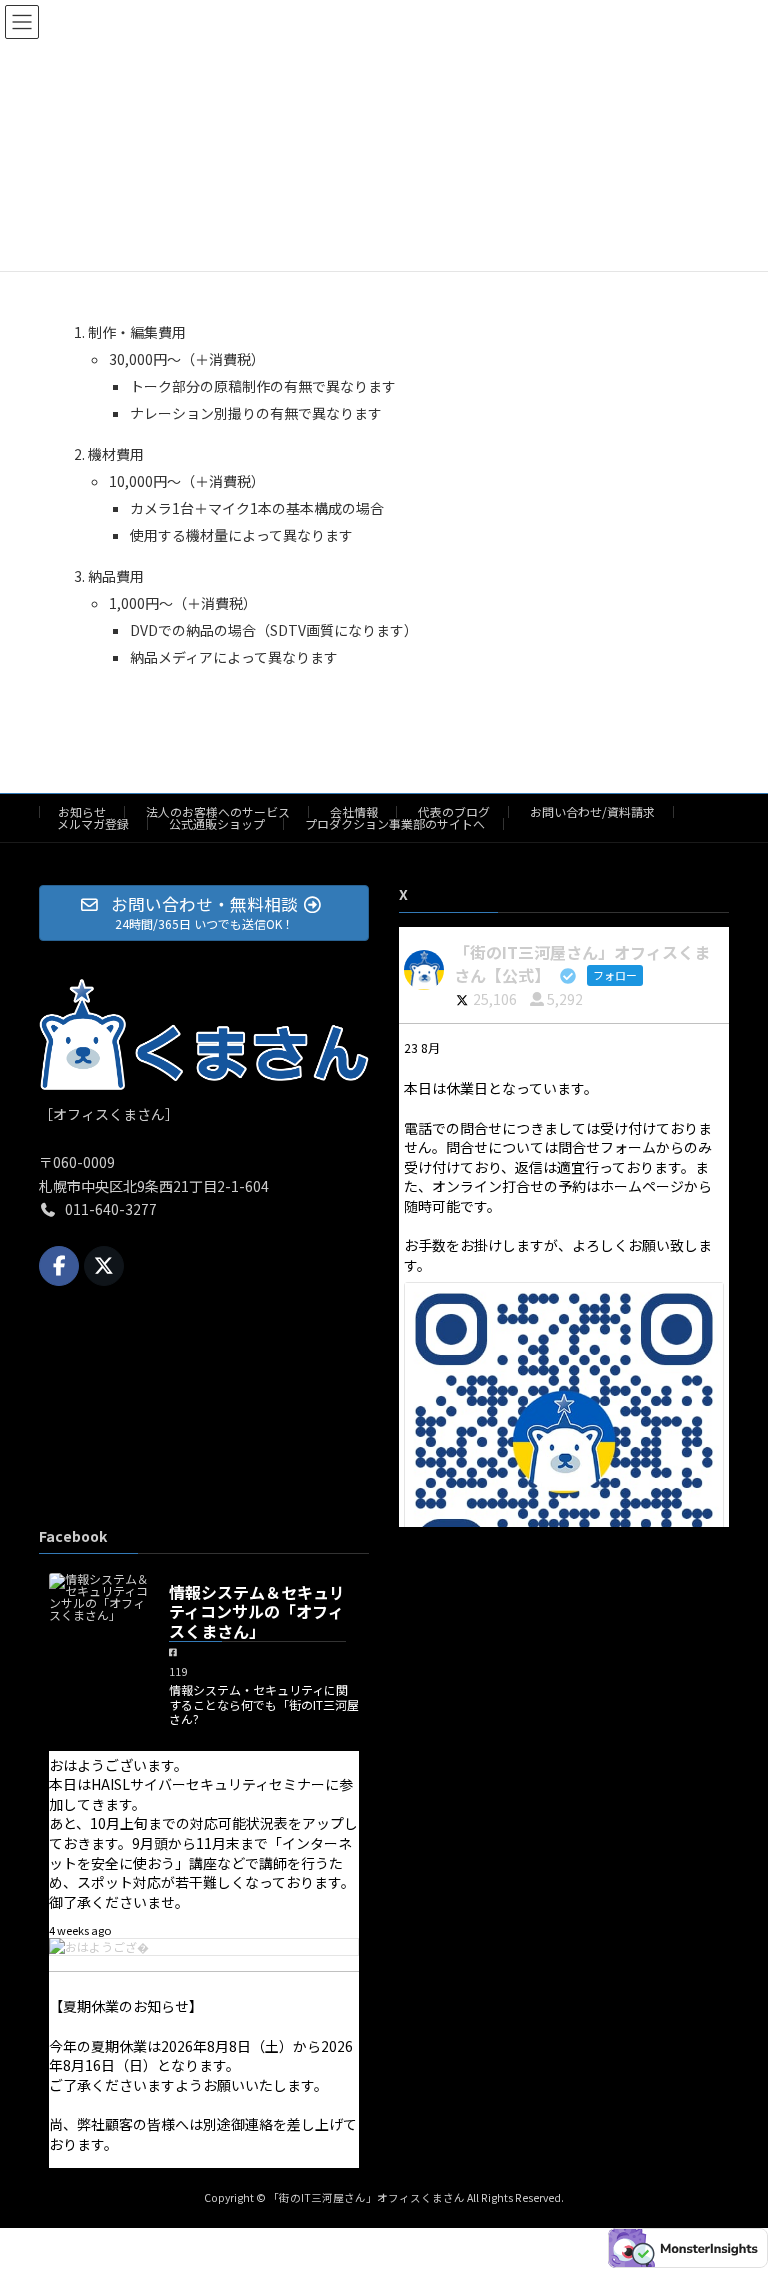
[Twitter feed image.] (564, 1442)
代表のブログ (454, 811)
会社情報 (354, 811)
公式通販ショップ (217, 823)
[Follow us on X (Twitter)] (104, 1266)
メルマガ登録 (93, 823)
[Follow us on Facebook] (59, 1266)
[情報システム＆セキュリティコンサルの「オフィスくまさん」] (99, 1597)
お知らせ (82, 811)
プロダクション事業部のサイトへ (395, 823)
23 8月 (423, 1047)
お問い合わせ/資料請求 (592, 811)
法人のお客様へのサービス (218, 811)
